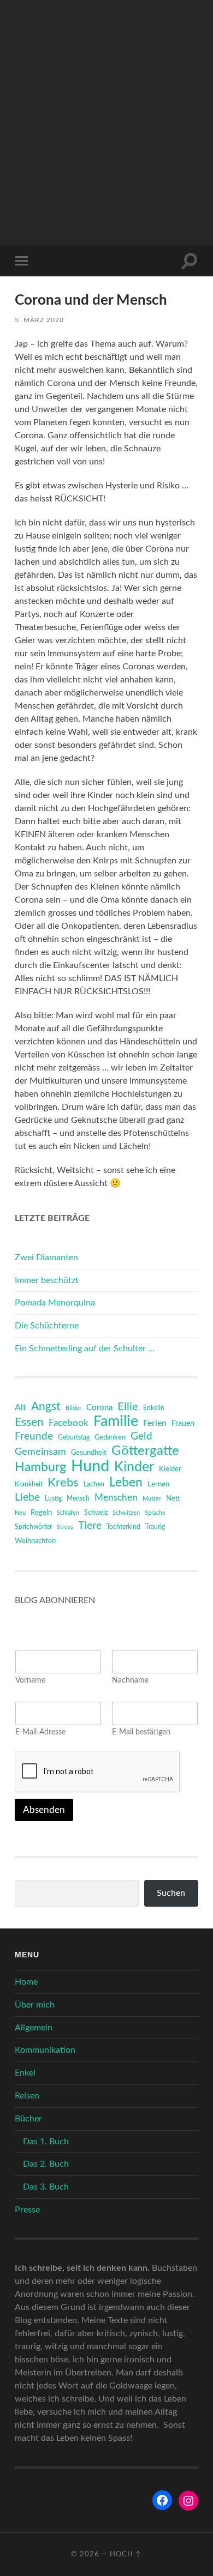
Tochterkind (123, 1527)
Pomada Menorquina (55, 1303)
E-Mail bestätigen (141, 1732)
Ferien (155, 1423)
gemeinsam (40, 1452)
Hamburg (40, 1467)
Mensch (78, 1498)
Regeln (41, 1513)
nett (173, 1499)
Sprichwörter (33, 1527)
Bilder (73, 1408)
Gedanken (110, 1438)
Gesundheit (89, 1453)
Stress (65, 1527)
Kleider (170, 1469)
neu (20, 1513)
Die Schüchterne (47, 1326)
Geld (141, 1437)
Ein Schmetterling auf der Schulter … (85, 1349)
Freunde (34, 1437)
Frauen (183, 1424)
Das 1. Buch (46, 2142)
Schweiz (96, 1513)
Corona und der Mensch (91, 300)
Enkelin (154, 1408)
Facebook (69, 1423)
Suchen (171, 1893)
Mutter (152, 1499)
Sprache (155, 1513)
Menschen (116, 1498)
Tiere (90, 1526)
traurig (155, 1527)
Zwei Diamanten (46, 1257)
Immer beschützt (47, 1280)
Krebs (63, 1483)
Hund (90, 1466)
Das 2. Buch (46, 2164)
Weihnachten (35, 1541)
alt (20, 1407)
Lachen (94, 1484)
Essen (29, 1422)
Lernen (158, 1484)
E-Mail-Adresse (40, 1732)
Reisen (27, 2096)
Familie (116, 1422)
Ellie (128, 1407)
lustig (53, 1499)
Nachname (130, 1680)
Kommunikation (45, 2050)
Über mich (35, 2005)
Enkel (25, 2073)
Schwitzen (126, 1513)
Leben (126, 1483)
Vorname (30, 1680)
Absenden (44, 1810)
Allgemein (34, 2028)
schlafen (68, 1513)
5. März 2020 (39, 320)
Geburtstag (74, 1438)
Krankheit (29, 1484)
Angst (46, 1407)
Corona (99, 1408)
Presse (27, 2210)
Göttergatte (145, 1451)
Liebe (27, 1498)
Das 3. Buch (46, 2187)
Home (26, 1982)
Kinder (134, 1467)
